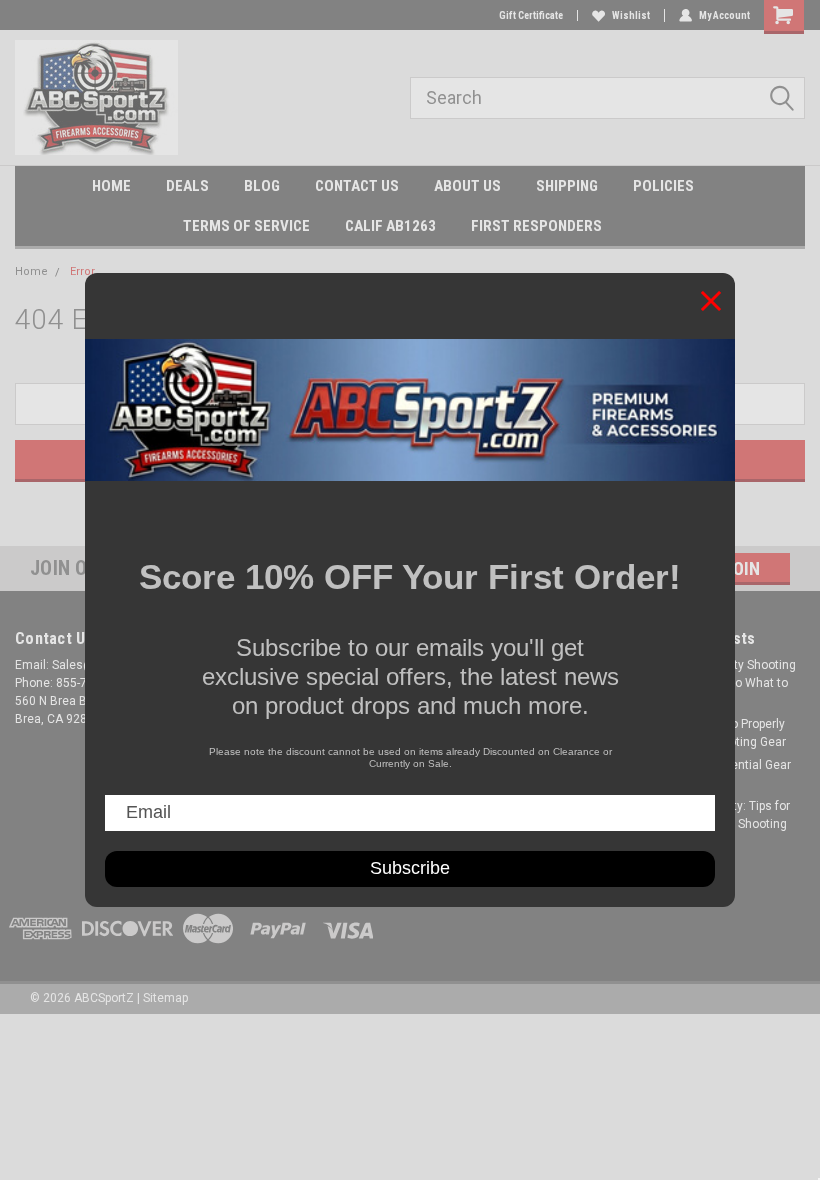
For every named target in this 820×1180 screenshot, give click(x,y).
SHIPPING (567, 186)
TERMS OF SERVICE (246, 226)
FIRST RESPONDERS (536, 226)
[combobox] (607, 98)
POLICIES (663, 186)
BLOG (262, 186)
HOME (111, 186)
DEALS (187, 186)
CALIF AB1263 (390, 226)
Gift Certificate (531, 15)
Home (31, 271)
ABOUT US (467, 186)
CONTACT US (357, 186)
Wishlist (631, 15)
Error (82, 271)
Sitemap (165, 998)
